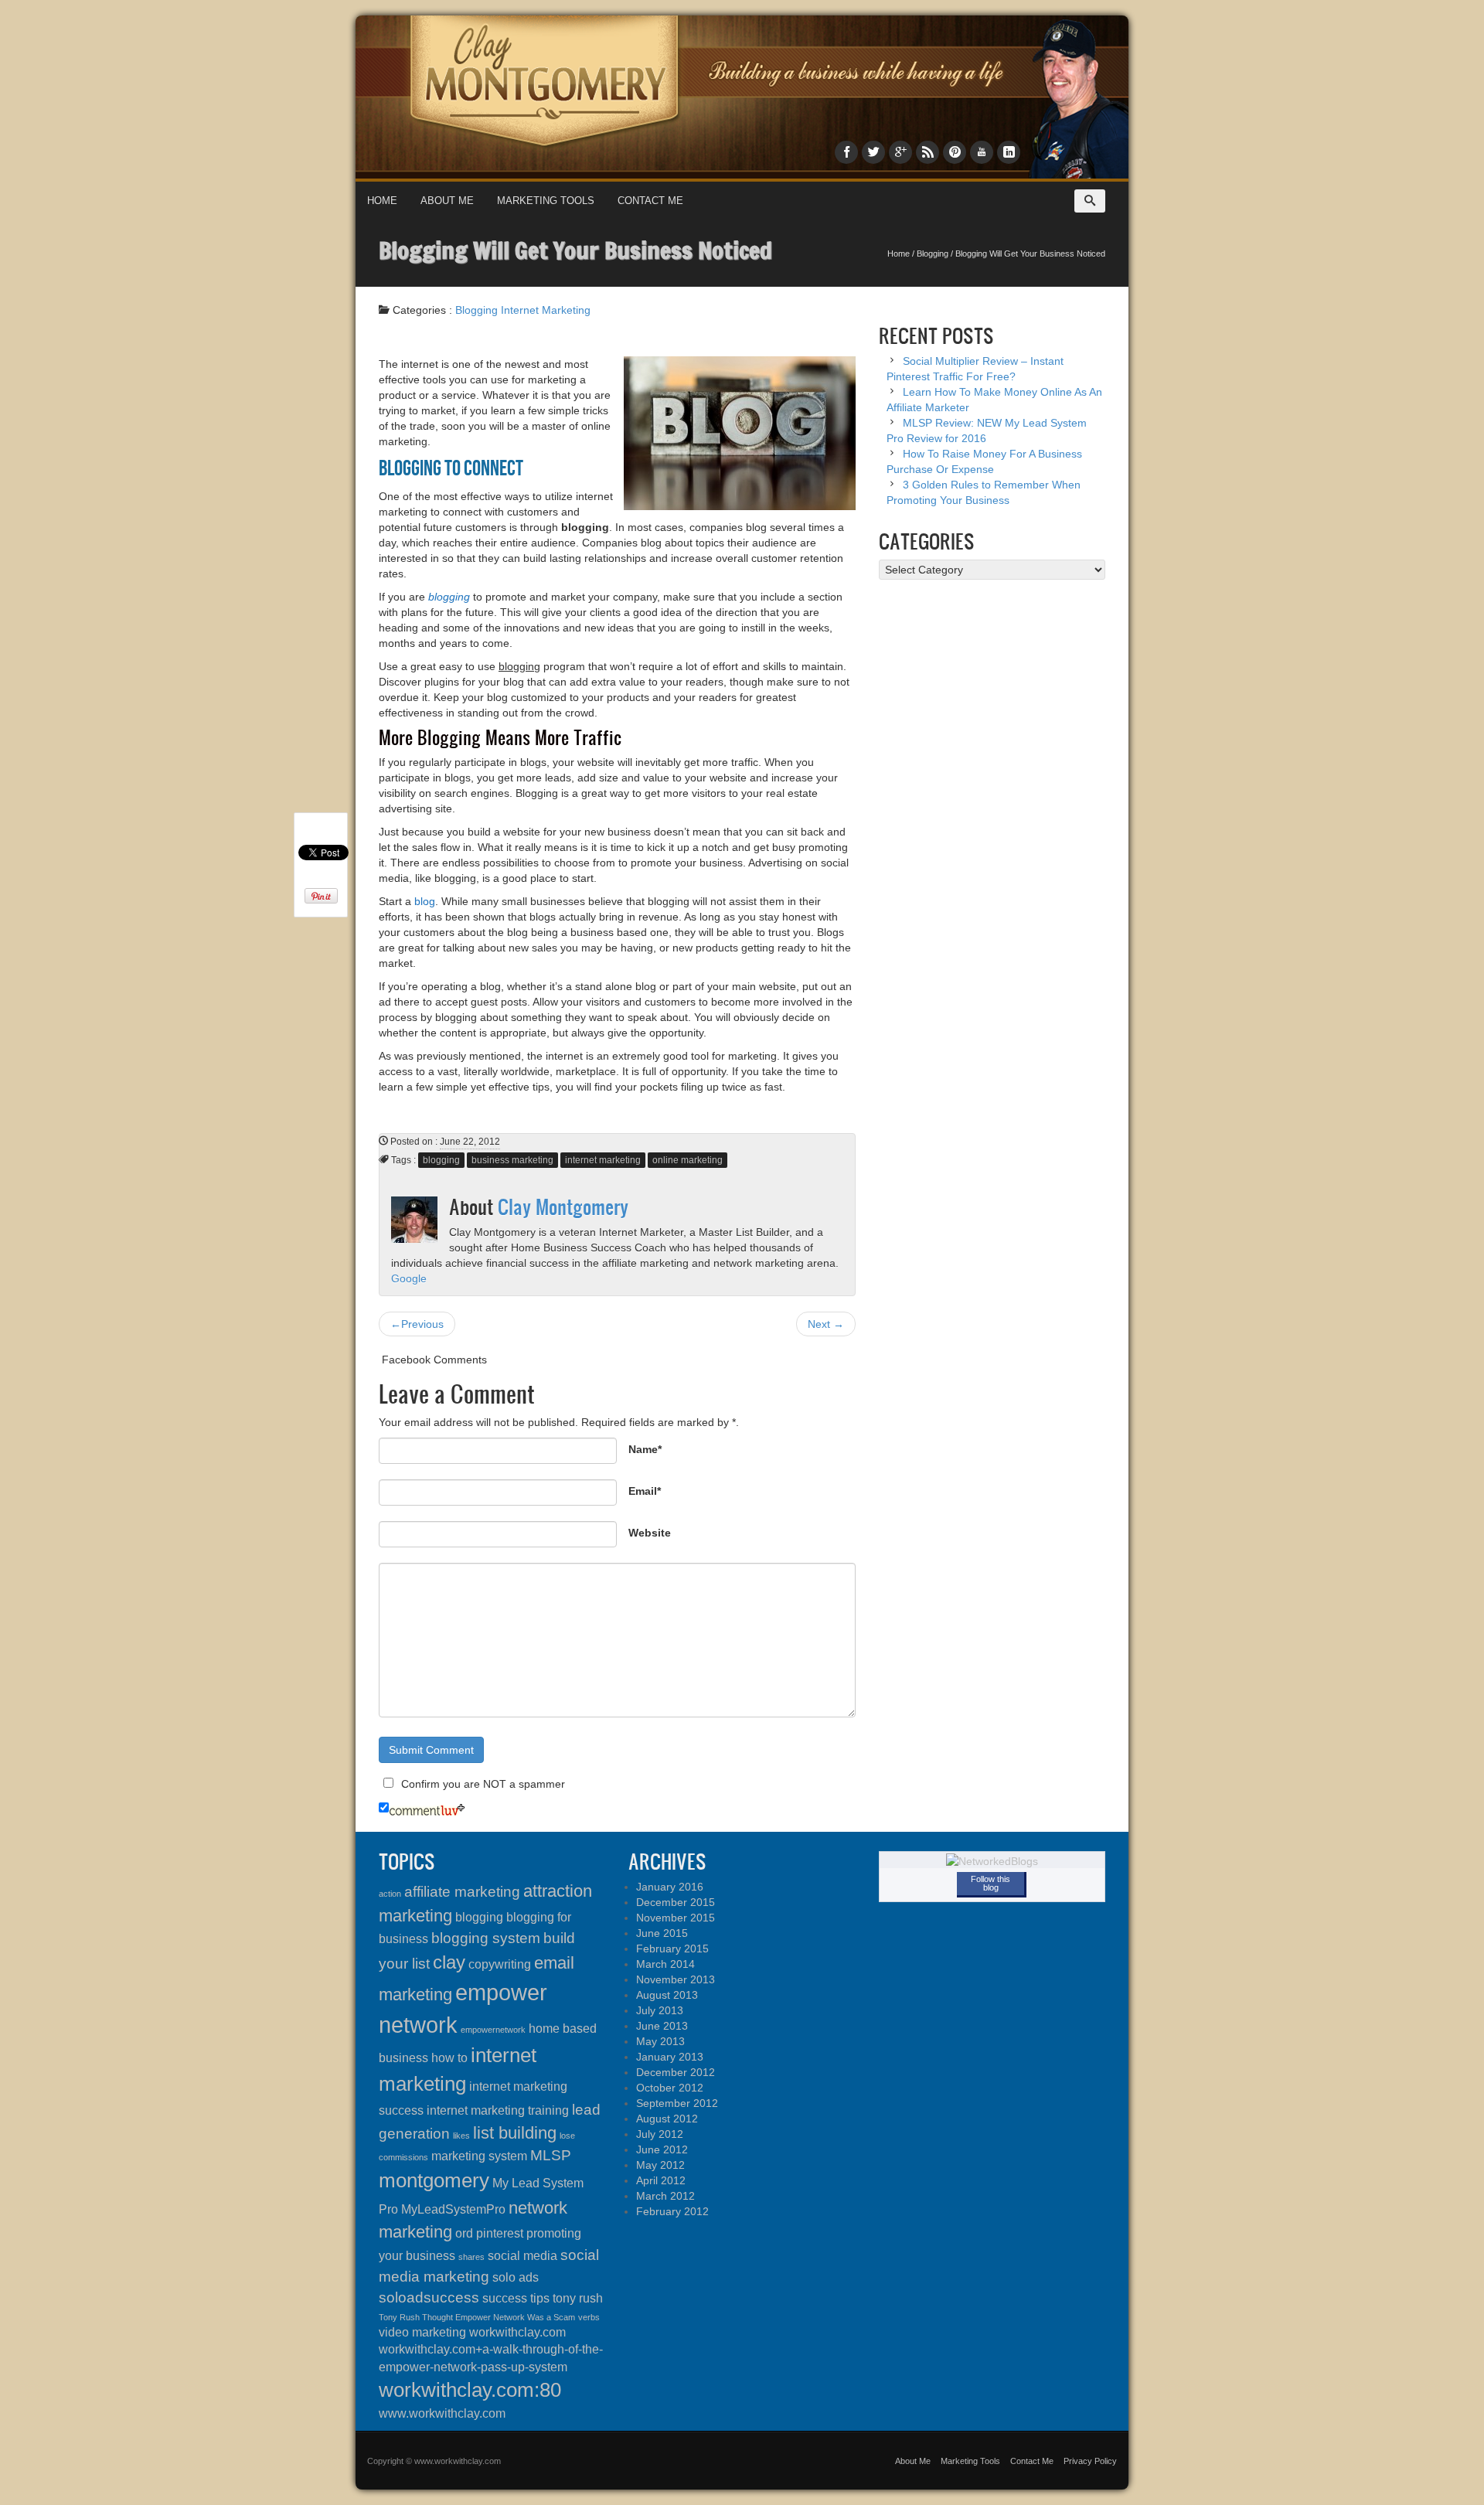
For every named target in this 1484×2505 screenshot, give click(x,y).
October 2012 (670, 2088)
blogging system (486, 1938)
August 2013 (667, 1995)
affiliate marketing (462, 1892)
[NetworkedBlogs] (992, 1860)
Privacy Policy (1090, 2461)
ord (464, 2233)
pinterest (500, 2233)
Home (382, 201)
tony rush (578, 2298)
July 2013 (660, 2010)
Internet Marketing (546, 310)
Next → (826, 1324)
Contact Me (650, 201)
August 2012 (667, 2119)
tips (540, 2298)
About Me (447, 201)
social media (522, 2256)
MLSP (551, 2155)
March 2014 (665, 1964)
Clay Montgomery (563, 1207)
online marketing (688, 1160)
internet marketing (603, 1160)
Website (650, 1533)
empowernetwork (493, 2030)
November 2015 (676, 1918)
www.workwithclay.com (442, 2413)
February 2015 (672, 1949)
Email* (645, 1491)
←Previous (417, 1324)
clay (449, 1962)
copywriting (500, 1964)
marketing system (479, 2156)
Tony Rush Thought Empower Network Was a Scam (477, 2317)
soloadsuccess (429, 2297)
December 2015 (676, 1902)
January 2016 (670, 1887)
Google (409, 1278)
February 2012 (672, 2211)
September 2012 (677, 2103)
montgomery (434, 2180)
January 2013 (670, 2057)
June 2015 (662, 1933)
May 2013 (660, 2041)
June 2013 (662, 2026)
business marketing (512, 1160)
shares (471, 2257)
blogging (441, 1160)
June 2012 (662, 2149)
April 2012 (661, 2180)
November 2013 (676, 1979)
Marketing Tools (546, 201)
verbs (589, 2317)
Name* (645, 1449)
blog (425, 901)
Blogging (933, 254)
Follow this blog (990, 1883)
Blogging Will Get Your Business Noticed (575, 250)
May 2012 (660, 2165)
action (390, 1894)
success (505, 2298)
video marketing (422, 2332)
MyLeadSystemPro (453, 2209)
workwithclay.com (517, 2332)
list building (515, 2133)
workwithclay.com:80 (470, 2390)
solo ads (516, 2277)
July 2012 (660, 2134)
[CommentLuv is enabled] (427, 1809)
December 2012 (676, 2072)
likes (461, 2136)
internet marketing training (498, 2110)
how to (449, 2058)
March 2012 (665, 2196)
